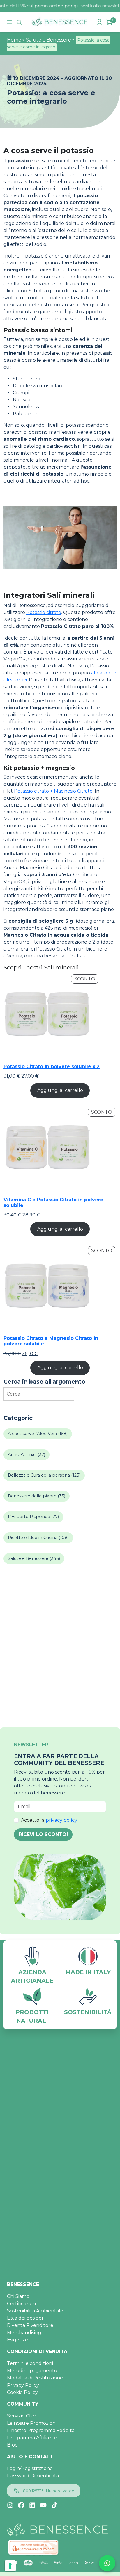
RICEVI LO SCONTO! (43, 1834)
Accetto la (49, 1820)
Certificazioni (22, 2304)
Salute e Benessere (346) (34, 1558)
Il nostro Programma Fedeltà (41, 2430)
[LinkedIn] (32, 2505)
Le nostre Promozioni (32, 2423)
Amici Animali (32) (27, 1454)
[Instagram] (10, 2505)
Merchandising (24, 2333)
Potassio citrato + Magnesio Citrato (53, 791)
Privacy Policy (23, 2385)
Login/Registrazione (30, 2468)
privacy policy (61, 1820)
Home (14, 40)
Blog (13, 2445)
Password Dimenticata (33, 2476)
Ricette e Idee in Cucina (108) (38, 1538)
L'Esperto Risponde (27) (33, 1517)
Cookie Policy (22, 2392)
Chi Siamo (18, 2296)
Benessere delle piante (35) (37, 1496)
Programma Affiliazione (34, 2438)
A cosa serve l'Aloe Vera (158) (38, 1434)
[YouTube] (43, 2505)
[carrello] (110, 22)
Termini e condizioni (30, 2363)
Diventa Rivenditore (30, 2325)
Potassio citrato (44, 612)
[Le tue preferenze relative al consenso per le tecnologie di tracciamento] (10, 2566)
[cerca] (20, 22)
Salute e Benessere (48, 40)
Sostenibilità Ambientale (35, 2311)
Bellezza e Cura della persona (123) (44, 1475)
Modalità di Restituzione (35, 2378)
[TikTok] (54, 2505)
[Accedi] (100, 22)
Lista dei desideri (26, 2318)
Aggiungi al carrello (60, 1090)
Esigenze (17, 2340)
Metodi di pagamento (32, 2371)
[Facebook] (21, 2505)
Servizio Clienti (24, 2416)
